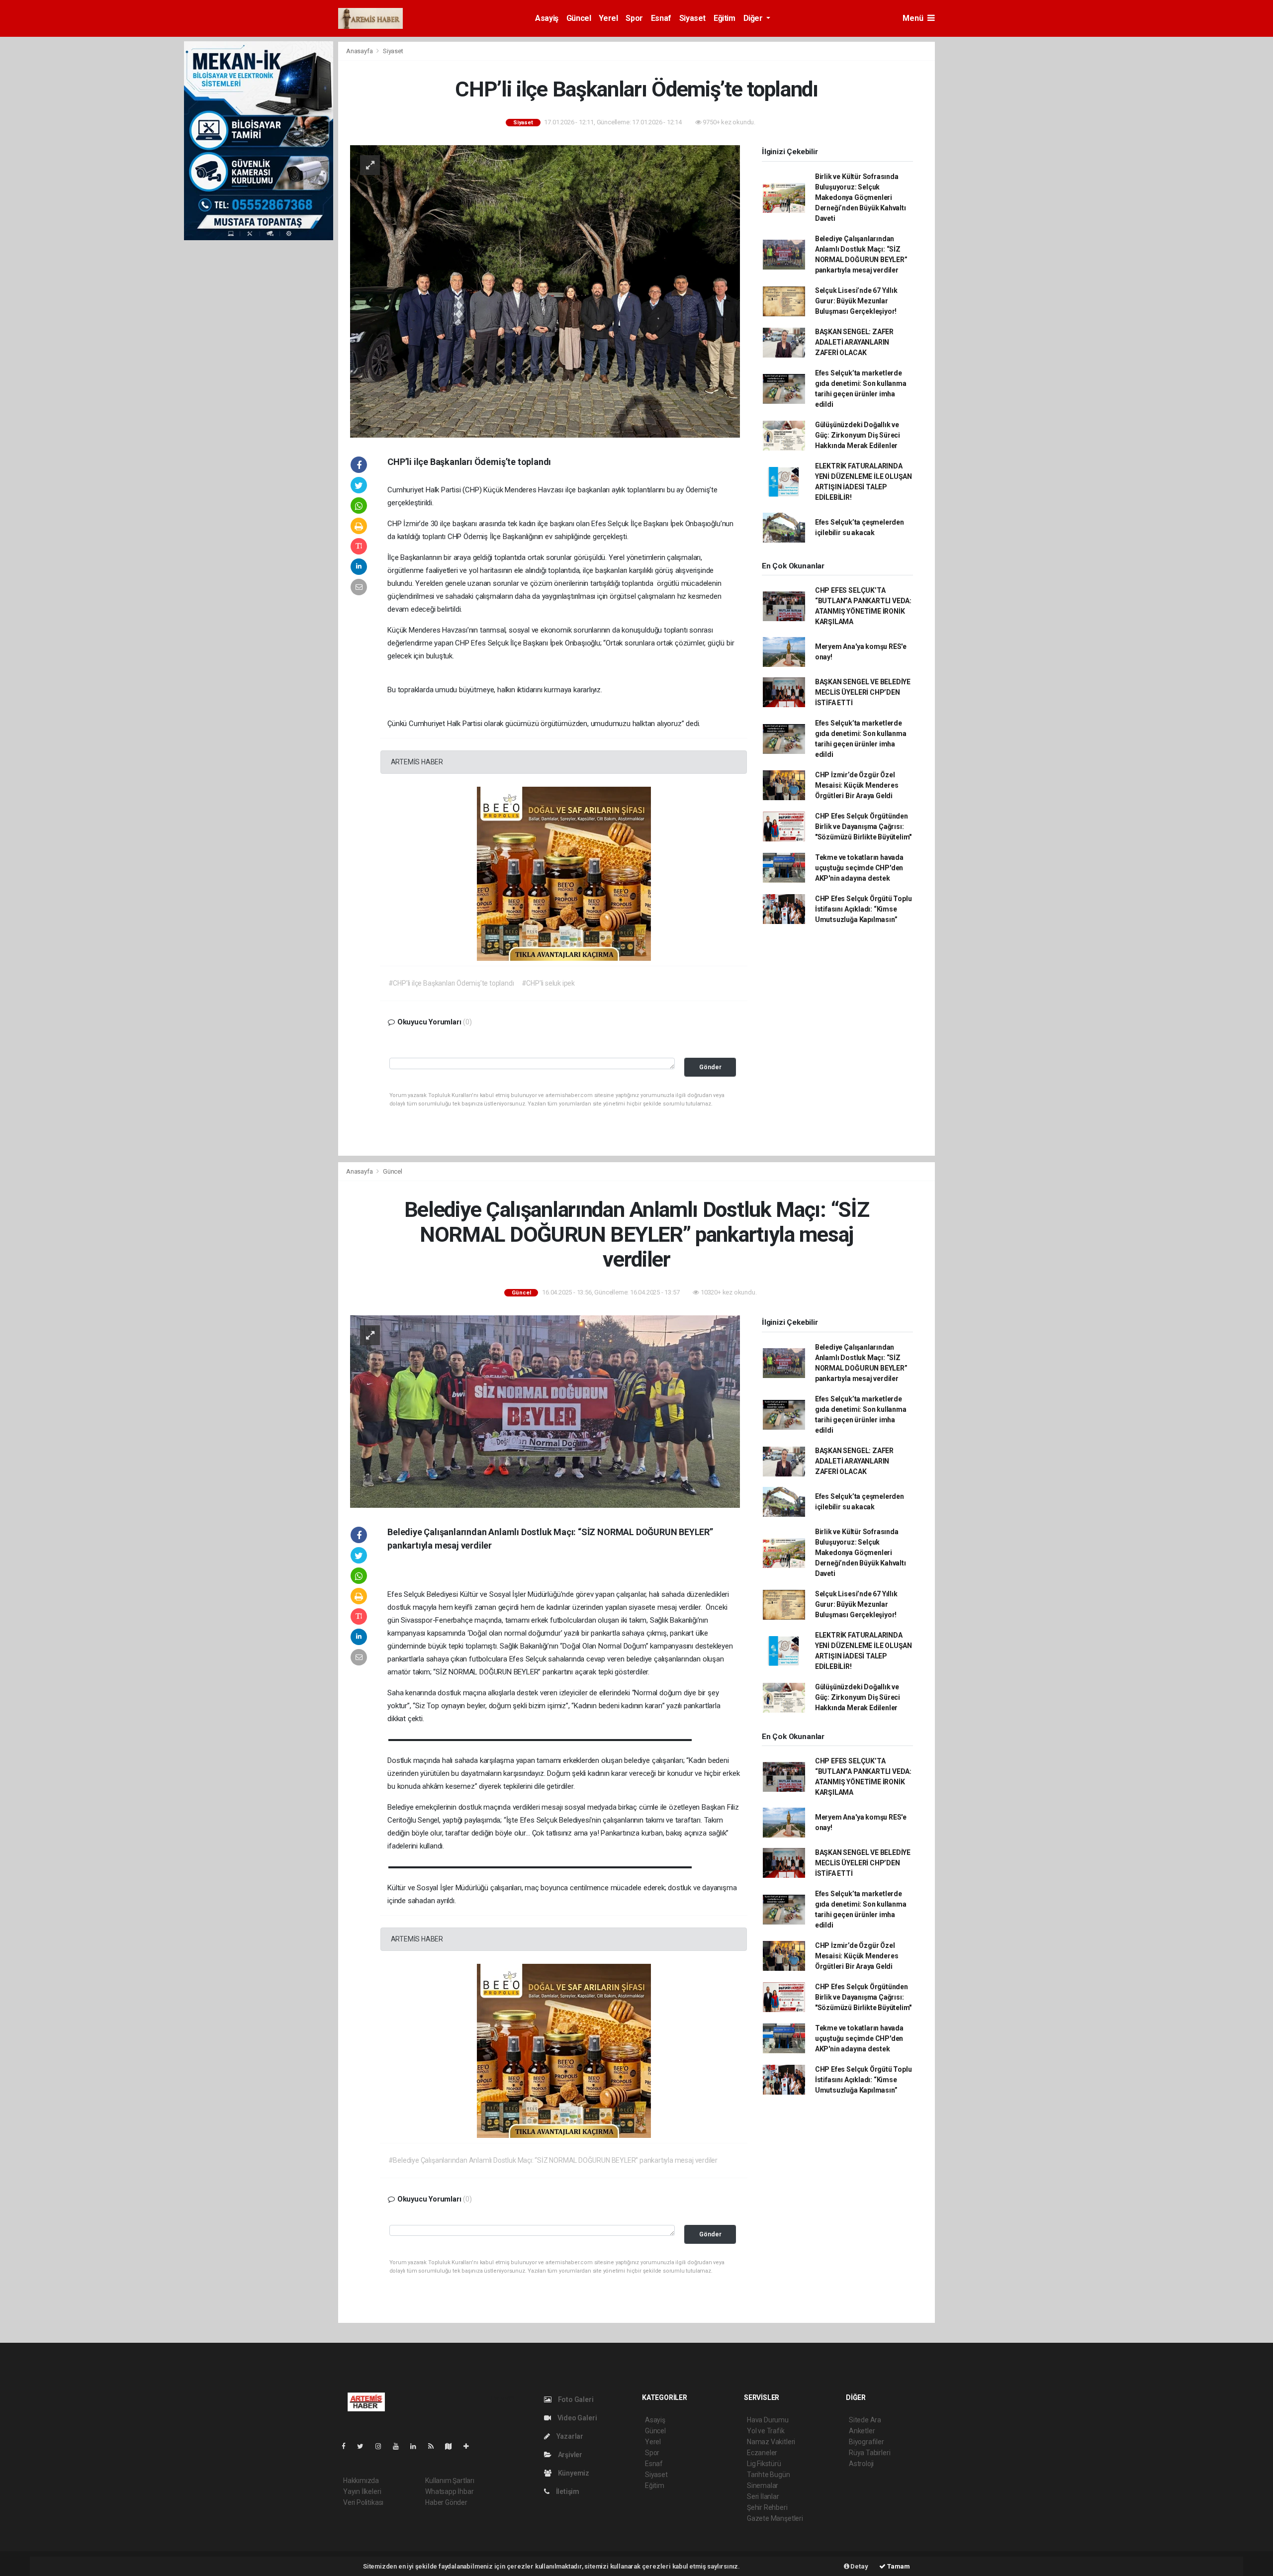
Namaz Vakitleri (771, 2442)
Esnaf (661, 18)
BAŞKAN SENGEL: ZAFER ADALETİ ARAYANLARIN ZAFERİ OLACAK (854, 342)
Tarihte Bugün (769, 2475)
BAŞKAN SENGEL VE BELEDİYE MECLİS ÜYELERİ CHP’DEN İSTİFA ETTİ (863, 692)
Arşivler (569, 2455)
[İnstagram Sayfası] (382, 2446)
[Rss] (435, 2446)
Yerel (608, 18)
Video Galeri (576, 2418)
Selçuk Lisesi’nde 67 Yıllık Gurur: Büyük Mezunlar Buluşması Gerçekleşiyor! (856, 301)
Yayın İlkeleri (362, 2491)
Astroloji (861, 2464)
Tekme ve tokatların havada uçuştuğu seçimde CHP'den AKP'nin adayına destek (859, 868)
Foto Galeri (575, 2399)
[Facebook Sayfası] (348, 2446)
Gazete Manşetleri (775, 2518)
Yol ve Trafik (766, 2431)
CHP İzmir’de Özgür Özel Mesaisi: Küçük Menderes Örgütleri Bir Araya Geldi (857, 785)
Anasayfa (360, 51)
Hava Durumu (768, 2420)
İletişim (567, 2491)
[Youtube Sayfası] (400, 2446)
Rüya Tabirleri (869, 2453)
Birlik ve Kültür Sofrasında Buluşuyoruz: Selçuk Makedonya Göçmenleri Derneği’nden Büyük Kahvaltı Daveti (861, 197)
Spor (634, 18)
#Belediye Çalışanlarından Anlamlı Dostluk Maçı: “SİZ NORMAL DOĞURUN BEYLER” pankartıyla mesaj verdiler (553, 2160)
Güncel (579, 18)
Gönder (710, 1067)
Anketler (862, 2431)
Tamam (898, 2566)
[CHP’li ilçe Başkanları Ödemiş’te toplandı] (545, 290)
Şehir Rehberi (767, 2507)
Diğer (754, 18)
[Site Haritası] (453, 2446)
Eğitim (725, 18)
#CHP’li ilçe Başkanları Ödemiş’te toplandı (451, 983)
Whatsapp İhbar (449, 2491)
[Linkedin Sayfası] (417, 2446)
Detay (859, 2566)
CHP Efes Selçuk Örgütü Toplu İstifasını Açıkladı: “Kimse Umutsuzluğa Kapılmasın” (864, 909)
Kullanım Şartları (450, 2481)
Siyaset (692, 18)
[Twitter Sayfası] (364, 2446)
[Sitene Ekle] (470, 2446)
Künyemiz (573, 2473)
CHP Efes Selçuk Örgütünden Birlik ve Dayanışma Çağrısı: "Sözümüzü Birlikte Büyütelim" (863, 827)
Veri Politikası (363, 2502)
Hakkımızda (361, 2481)
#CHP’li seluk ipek (548, 983)
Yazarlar (569, 2436)
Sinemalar (763, 2485)
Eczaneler (762, 2453)
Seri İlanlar (763, 2496)
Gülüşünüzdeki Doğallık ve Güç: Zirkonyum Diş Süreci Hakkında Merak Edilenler (858, 435)
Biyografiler (866, 2442)
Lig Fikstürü (764, 2464)
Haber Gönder (446, 2502)
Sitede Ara (865, 2420)
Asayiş (547, 18)
